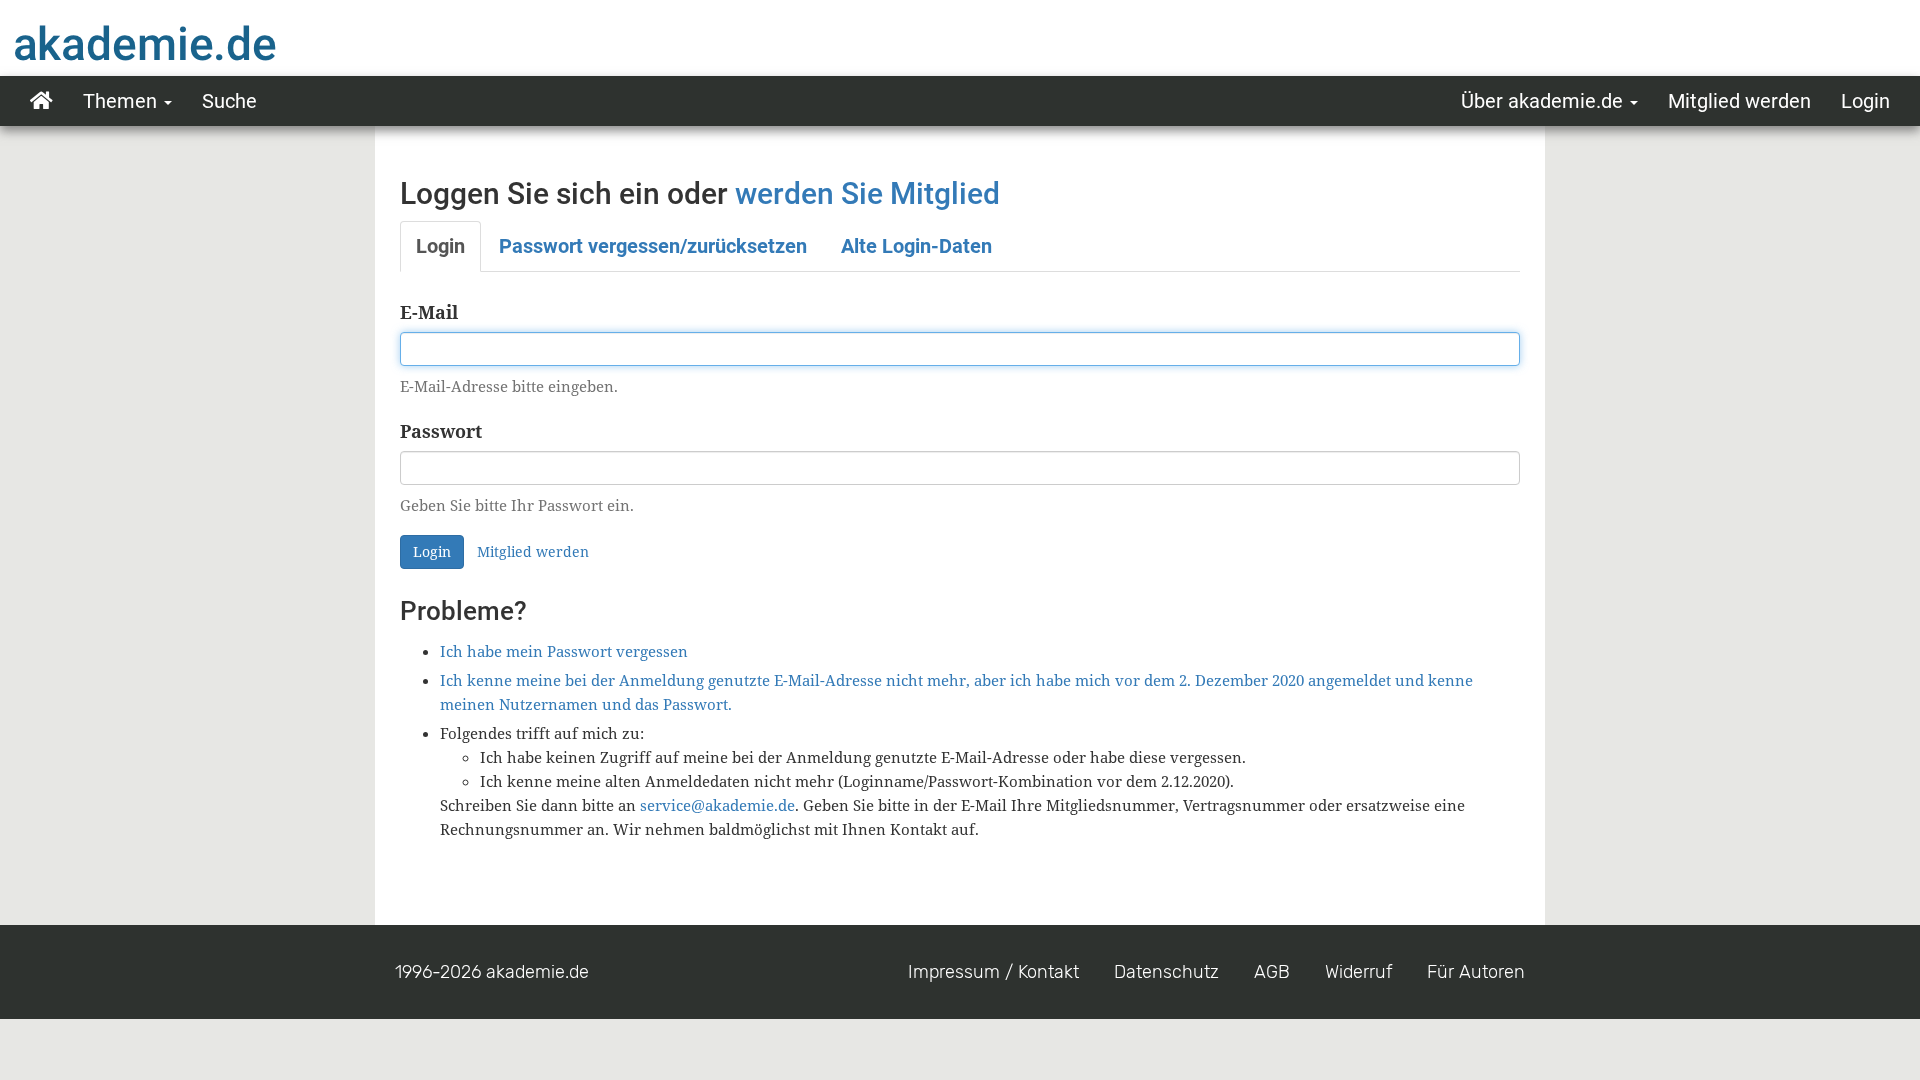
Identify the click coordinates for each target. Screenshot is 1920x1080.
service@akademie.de (717, 805)
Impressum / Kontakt (993, 972)
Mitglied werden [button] (533, 551)
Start (41, 101)
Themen (122, 101)
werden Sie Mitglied (867, 193)
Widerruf (1358, 972)
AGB (1272, 972)
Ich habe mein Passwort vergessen (564, 651)
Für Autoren (1476, 972)
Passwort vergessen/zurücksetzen (653, 246)
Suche (229, 101)
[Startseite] (185, 43)
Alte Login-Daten (916, 246)
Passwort (441, 431)
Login (1865, 101)
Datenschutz (1166, 972)
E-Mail (429, 312)
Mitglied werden (1739, 101)
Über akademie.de (1544, 101)
